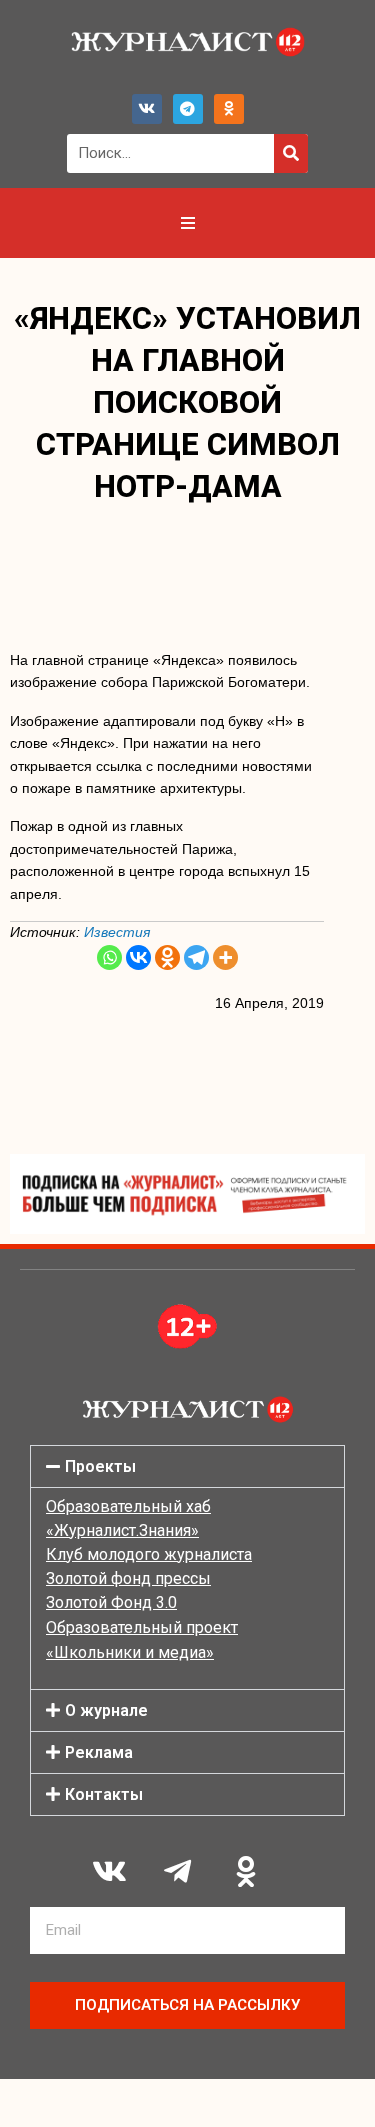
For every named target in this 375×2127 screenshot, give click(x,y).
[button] (187, 1466)
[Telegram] (188, 109)
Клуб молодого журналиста (149, 1554)
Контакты (104, 1794)
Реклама (99, 1752)
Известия (119, 932)
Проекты (100, 1466)
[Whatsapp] (109, 957)
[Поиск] (291, 153)
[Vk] (147, 109)
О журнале (106, 1710)
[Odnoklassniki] (229, 109)
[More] (225, 957)
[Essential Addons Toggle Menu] (188, 223)
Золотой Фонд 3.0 (111, 1602)
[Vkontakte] (138, 957)
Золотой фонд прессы (128, 1578)
